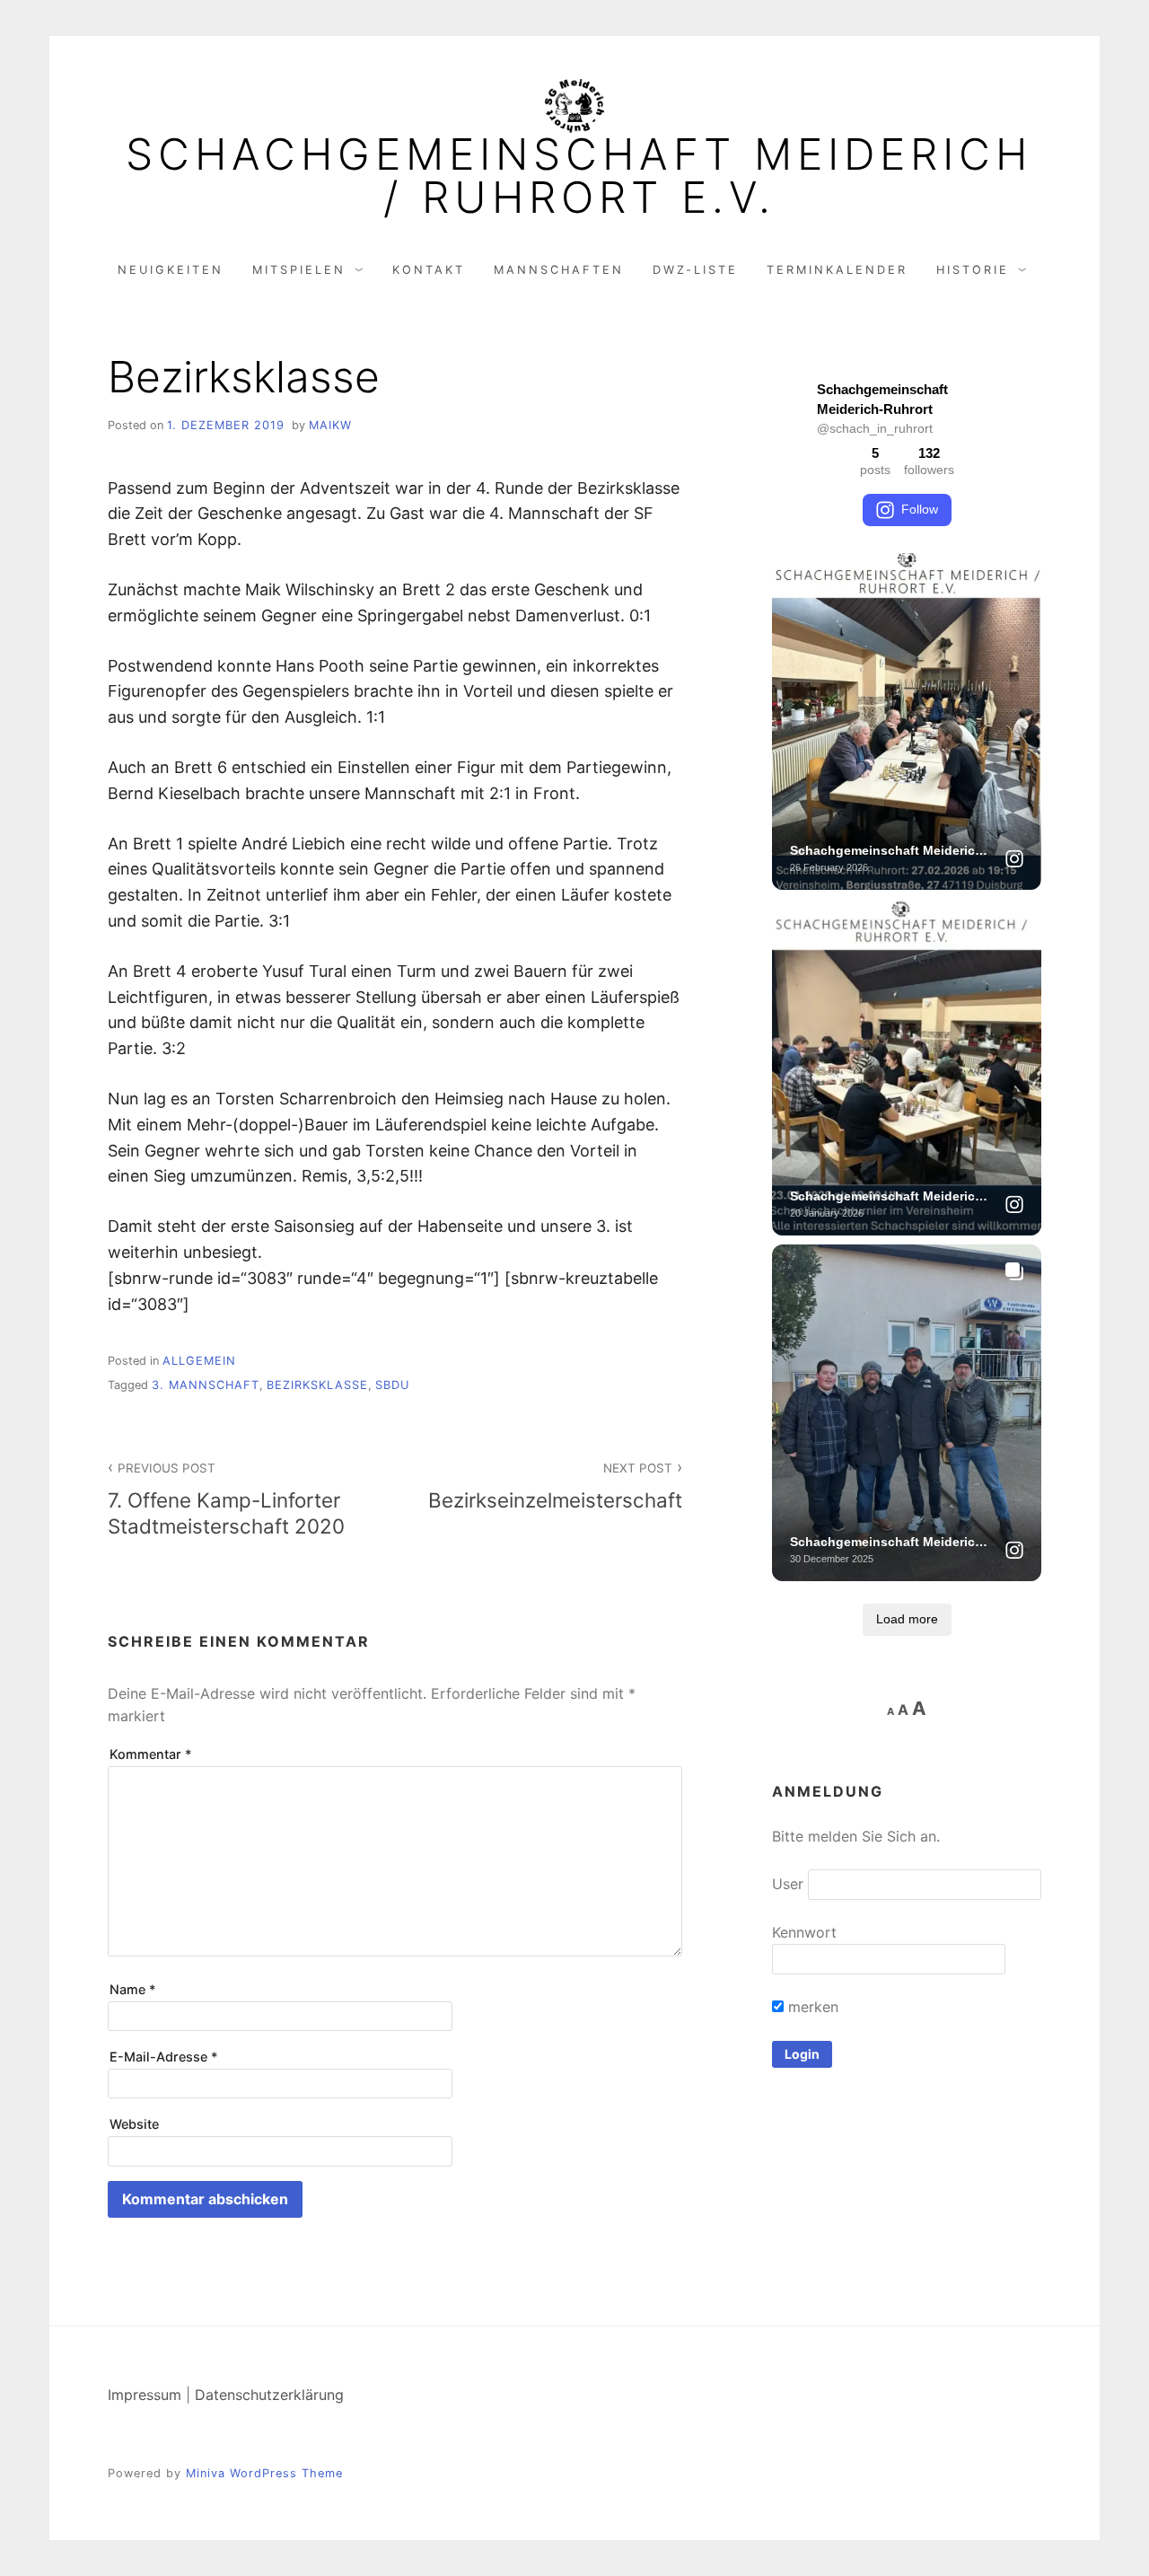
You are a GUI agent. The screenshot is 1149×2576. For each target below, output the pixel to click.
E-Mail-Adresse (164, 2057)
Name (133, 1989)
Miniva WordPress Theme (264, 2473)
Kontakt (429, 270)
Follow (920, 509)
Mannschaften (559, 270)
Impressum (145, 2395)
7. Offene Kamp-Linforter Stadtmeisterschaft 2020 (226, 1499)
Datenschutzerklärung (269, 2395)
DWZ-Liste (695, 270)
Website (134, 2124)
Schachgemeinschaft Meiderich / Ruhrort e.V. (579, 176)
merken (811, 2007)
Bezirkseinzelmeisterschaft (555, 1486)
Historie (973, 270)
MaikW (330, 425)
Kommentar (151, 1754)
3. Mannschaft (206, 1385)
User (788, 1884)
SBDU (392, 1385)
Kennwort (804, 1932)
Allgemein (199, 1361)
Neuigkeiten (171, 270)
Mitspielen (299, 270)
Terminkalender (837, 270)
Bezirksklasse (317, 1385)
